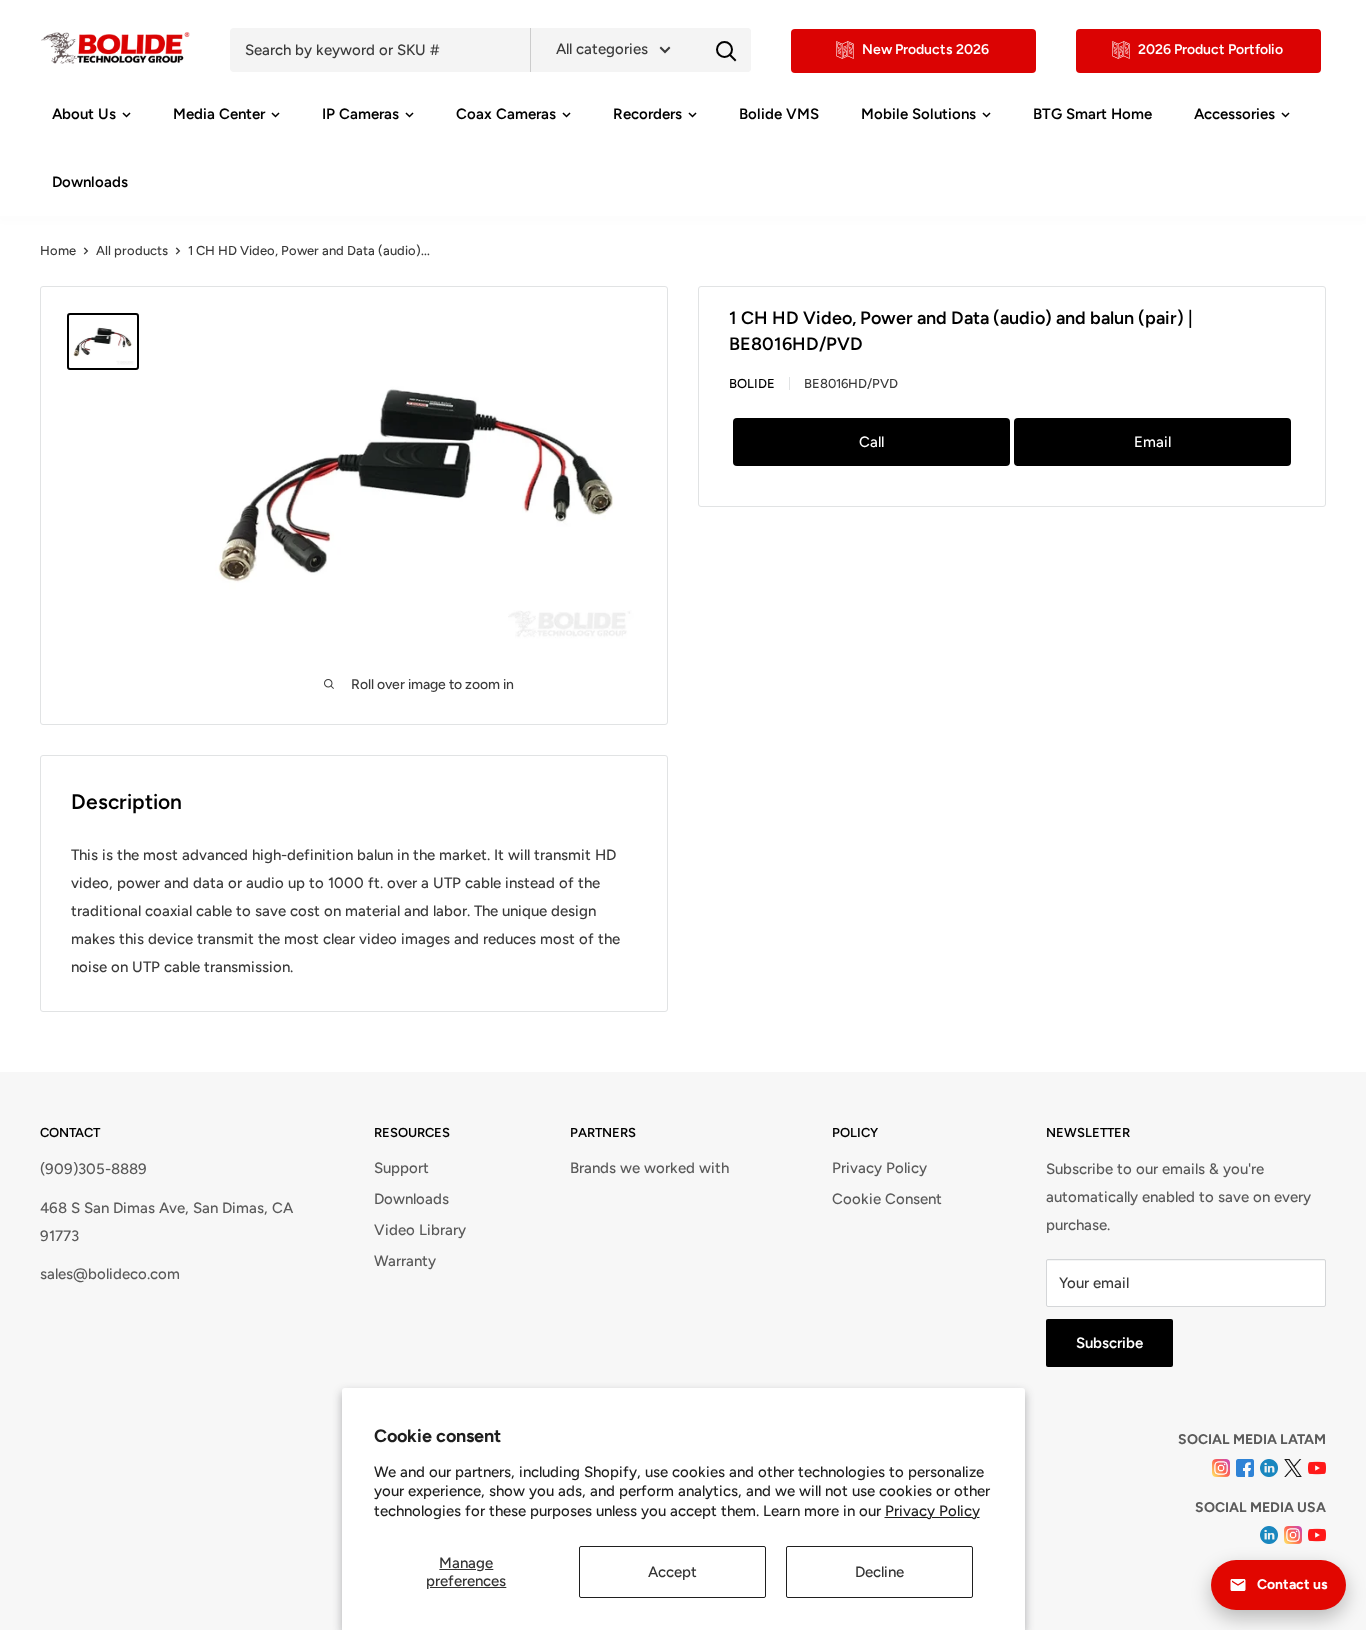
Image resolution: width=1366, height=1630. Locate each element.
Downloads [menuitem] (90, 182)
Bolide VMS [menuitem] (779, 114)
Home (58, 250)
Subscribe (1109, 1343)
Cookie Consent (887, 1199)
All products (132, 250)
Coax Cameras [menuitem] (506, 114)
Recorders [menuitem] (647, 114)
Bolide (752, 383)
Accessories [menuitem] (1234, 114)
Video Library (420, 1230)
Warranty (405, 1261)
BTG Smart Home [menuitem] (1092, 114)
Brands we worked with (649, 1168)
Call (871, 442)
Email (1152, 442)
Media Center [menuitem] (219, 114)
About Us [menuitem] (84, 114)
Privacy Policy (932, 1511)
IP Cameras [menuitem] (360, 114)
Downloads (411, 1199)
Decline (879, 1572)
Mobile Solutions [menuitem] (918, 114)
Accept (672, 1572)
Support (401, 1168)
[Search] (726, 50)
